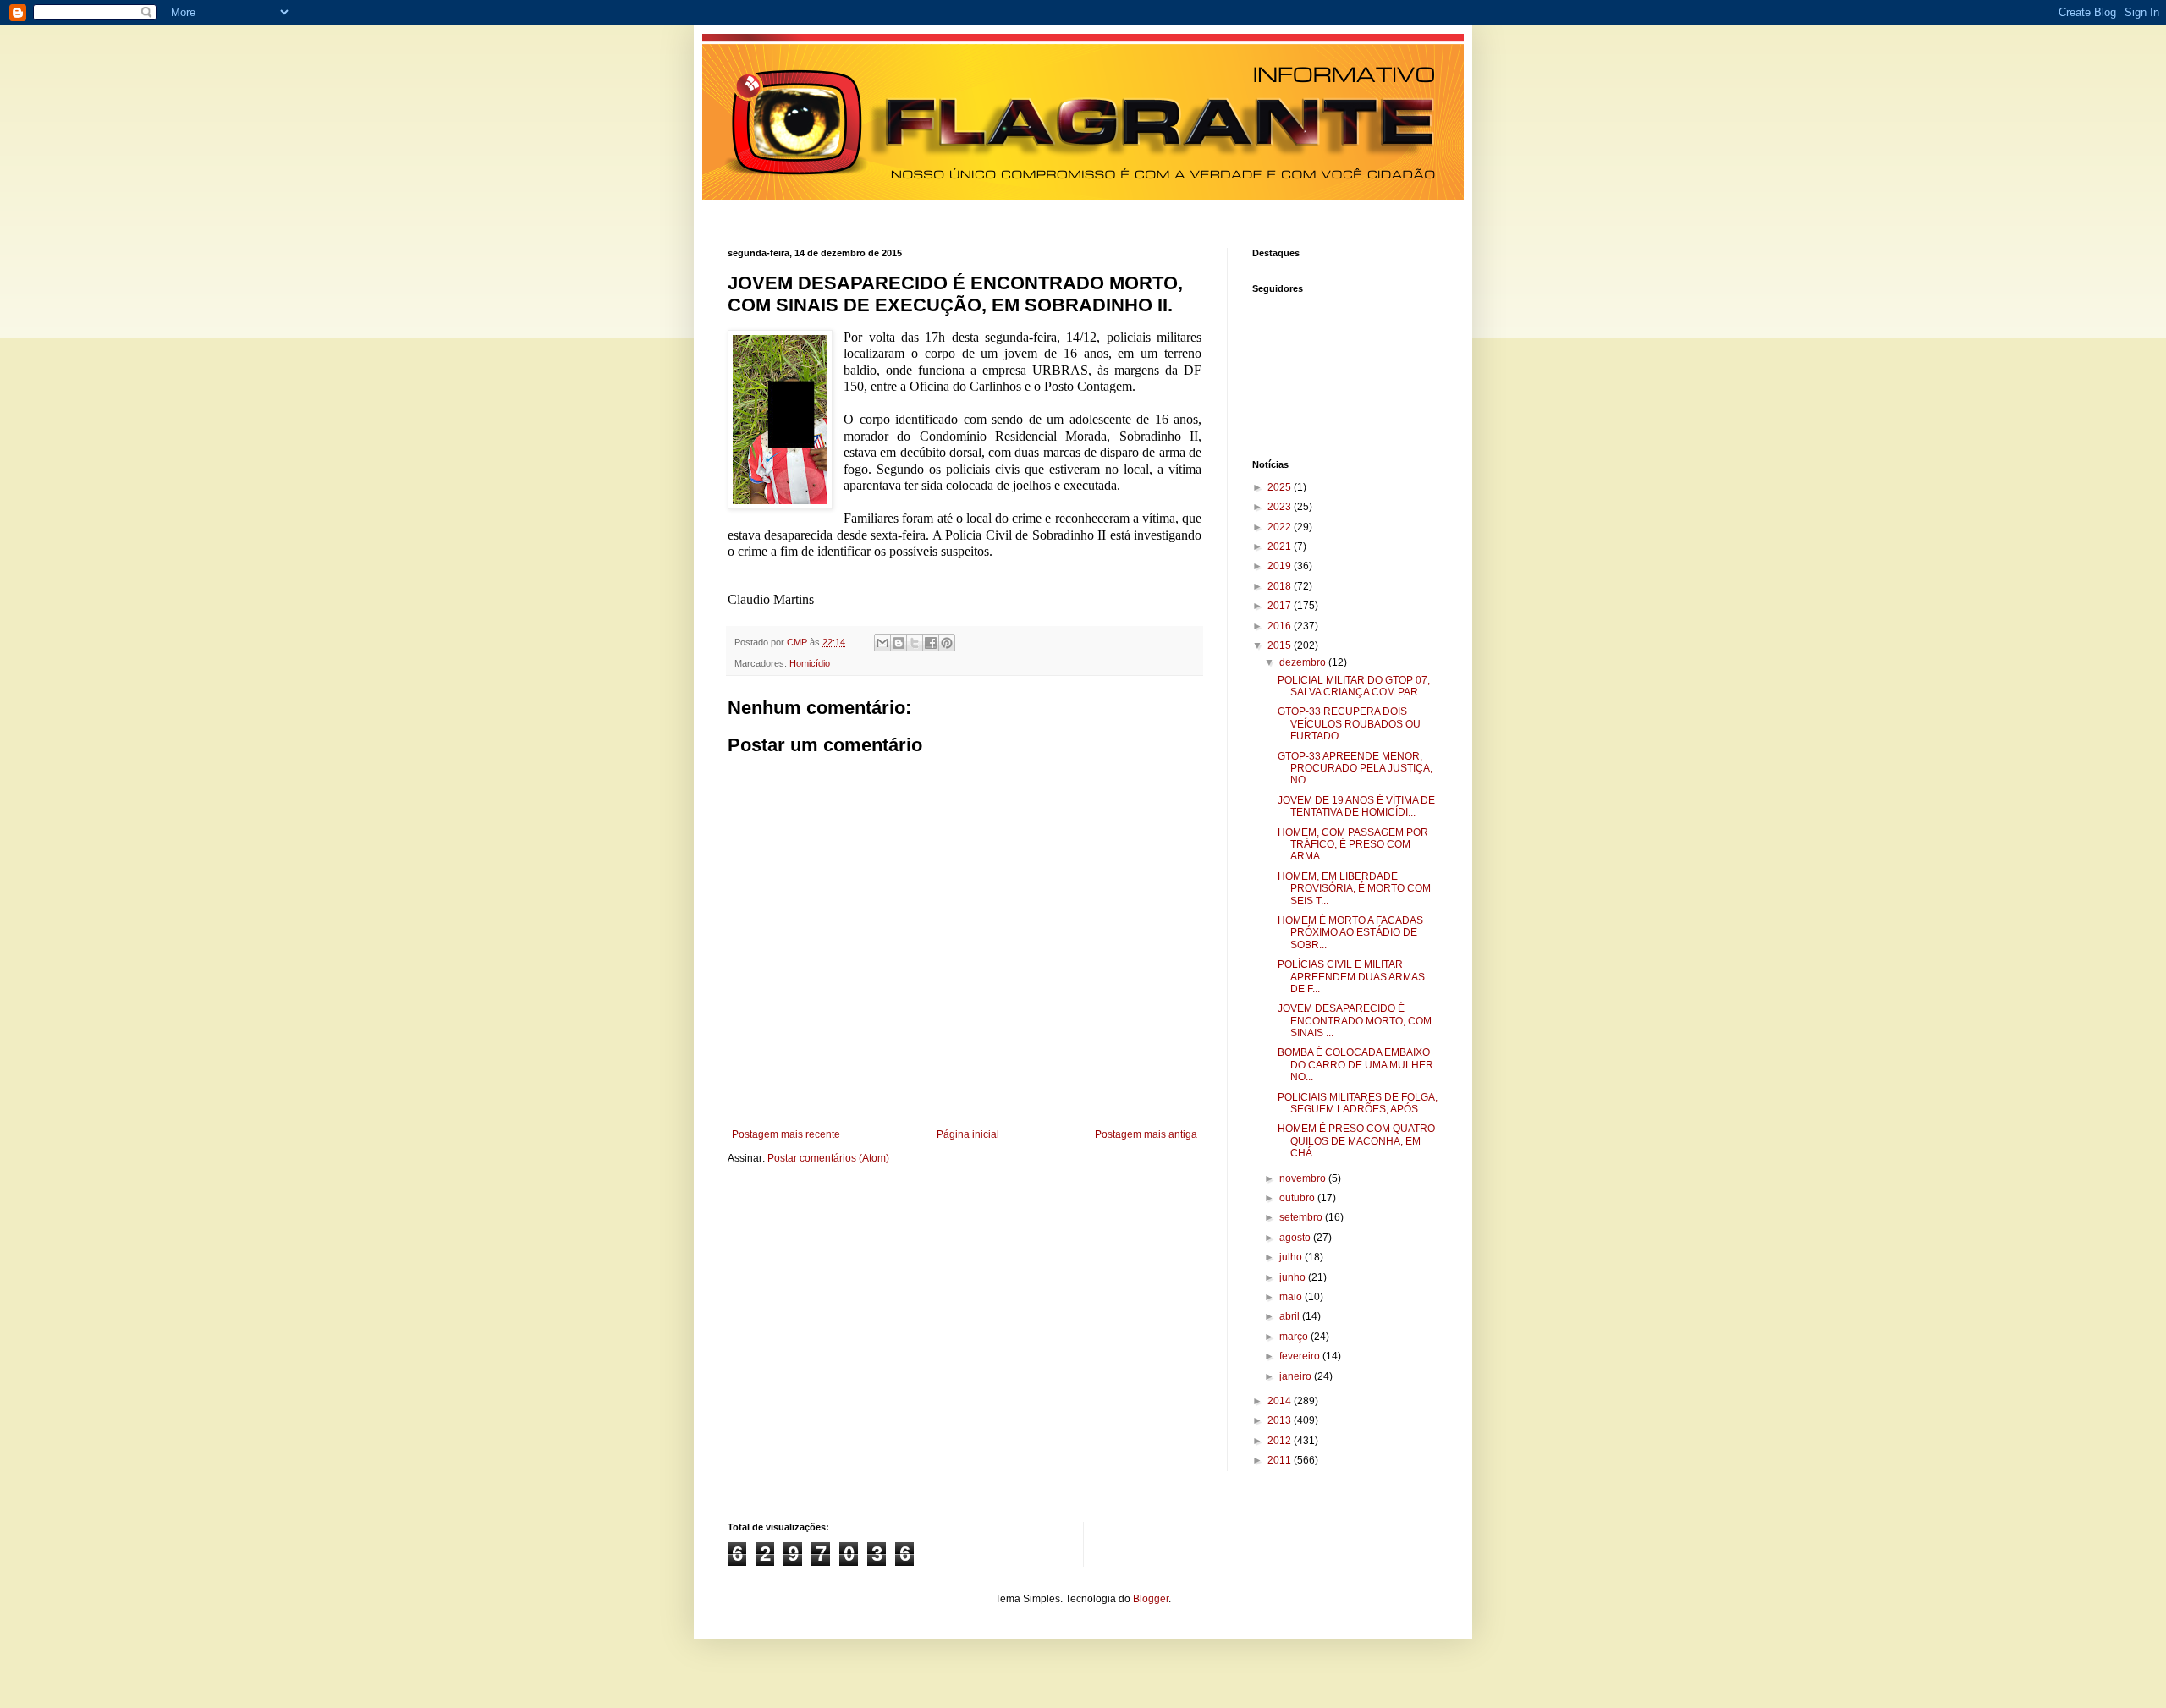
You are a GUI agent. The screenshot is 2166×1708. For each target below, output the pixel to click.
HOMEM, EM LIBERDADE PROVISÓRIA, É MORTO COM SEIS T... (1354, 889)
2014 (1281, 1401)
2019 (1281, 566)
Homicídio (810, 663)
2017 (1281, 606)
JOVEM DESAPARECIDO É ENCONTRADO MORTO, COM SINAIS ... (1355, 1021)
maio (1292, 1297)
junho (1294, 1277)
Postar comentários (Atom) (828, 1158)
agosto (1296, 1238)
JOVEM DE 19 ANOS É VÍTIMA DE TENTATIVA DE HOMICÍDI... (1356, 806)
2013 (1281, 1420)
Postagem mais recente (786, 1134)
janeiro (1297, 1376)
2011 (1281, 1460)
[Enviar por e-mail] (882, 643)
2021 (1281, 546)
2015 (1281, 645)
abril (1291, 1316)
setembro (1302, 1217)
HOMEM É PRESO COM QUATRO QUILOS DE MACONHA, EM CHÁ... (1356, 1141)
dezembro (1304, 662)
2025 (1281, 487)
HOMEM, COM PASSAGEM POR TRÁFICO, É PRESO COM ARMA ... (1353, 845)
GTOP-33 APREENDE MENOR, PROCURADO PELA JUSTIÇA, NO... (1355, 769)
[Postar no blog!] (899, 643)
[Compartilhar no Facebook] (931, 643)
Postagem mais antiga (1146, 1134)
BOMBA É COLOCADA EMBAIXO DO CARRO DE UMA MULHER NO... (1355, 1065)
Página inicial (968, 1134)
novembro (1304, 1178)
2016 (1281, 626)
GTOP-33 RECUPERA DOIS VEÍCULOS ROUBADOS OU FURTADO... (1349, 724)
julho (1292, 1257)
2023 (1281, 507)
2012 (1281, 1441)
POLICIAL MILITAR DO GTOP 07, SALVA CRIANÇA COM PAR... (1354, 686)
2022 (1281, 527)
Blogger (1151, 1599)
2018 (1281, 586)
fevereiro (1301, 1356)
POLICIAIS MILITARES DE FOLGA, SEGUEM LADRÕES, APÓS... (1358, 1103)
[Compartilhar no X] (915, 643)
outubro (1298, 1198)
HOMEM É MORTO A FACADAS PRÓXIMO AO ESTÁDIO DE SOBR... (1350, 933)
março (1295, 1337)
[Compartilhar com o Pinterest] (947, 643)
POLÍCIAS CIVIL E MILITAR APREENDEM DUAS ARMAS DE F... (1351, 977)
